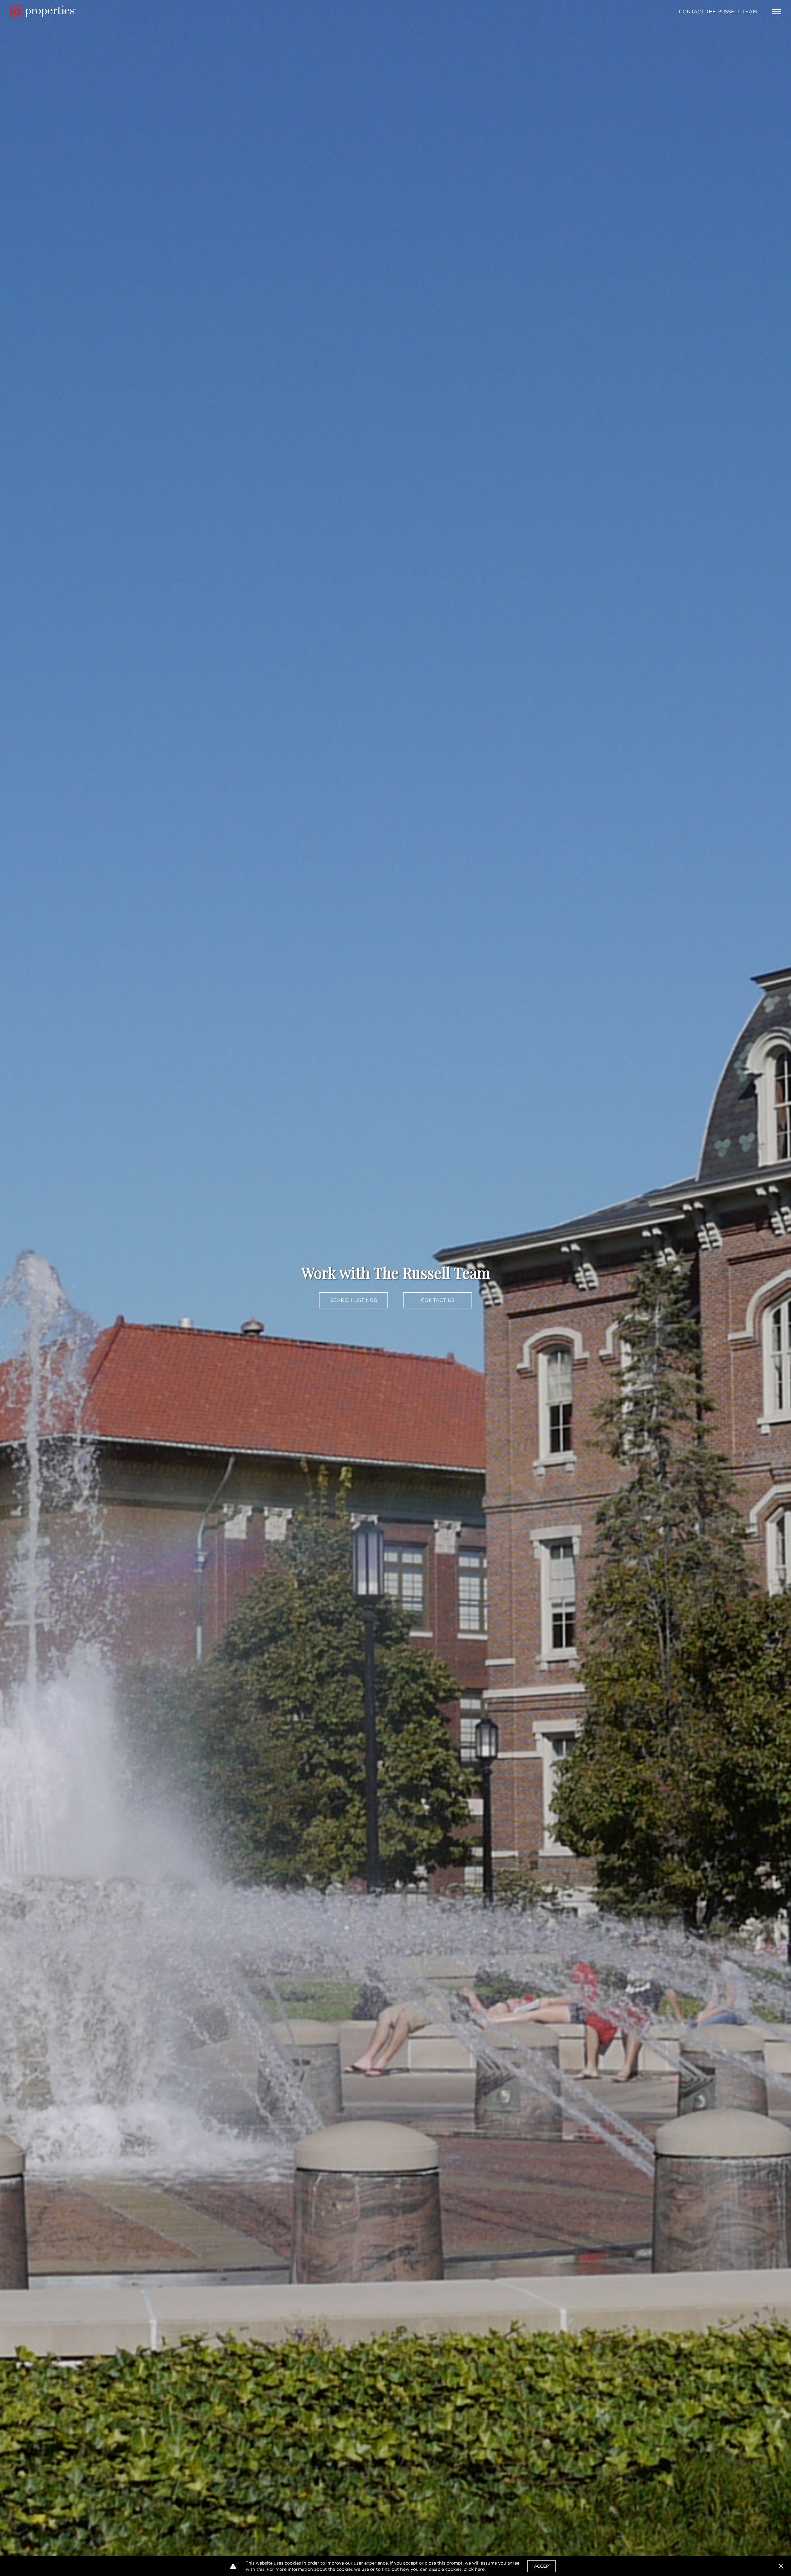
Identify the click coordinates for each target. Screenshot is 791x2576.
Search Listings (354, 1300)
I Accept (541, 2566)
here (480, 2569)
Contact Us (438, 1300)
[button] (781, 2566)
